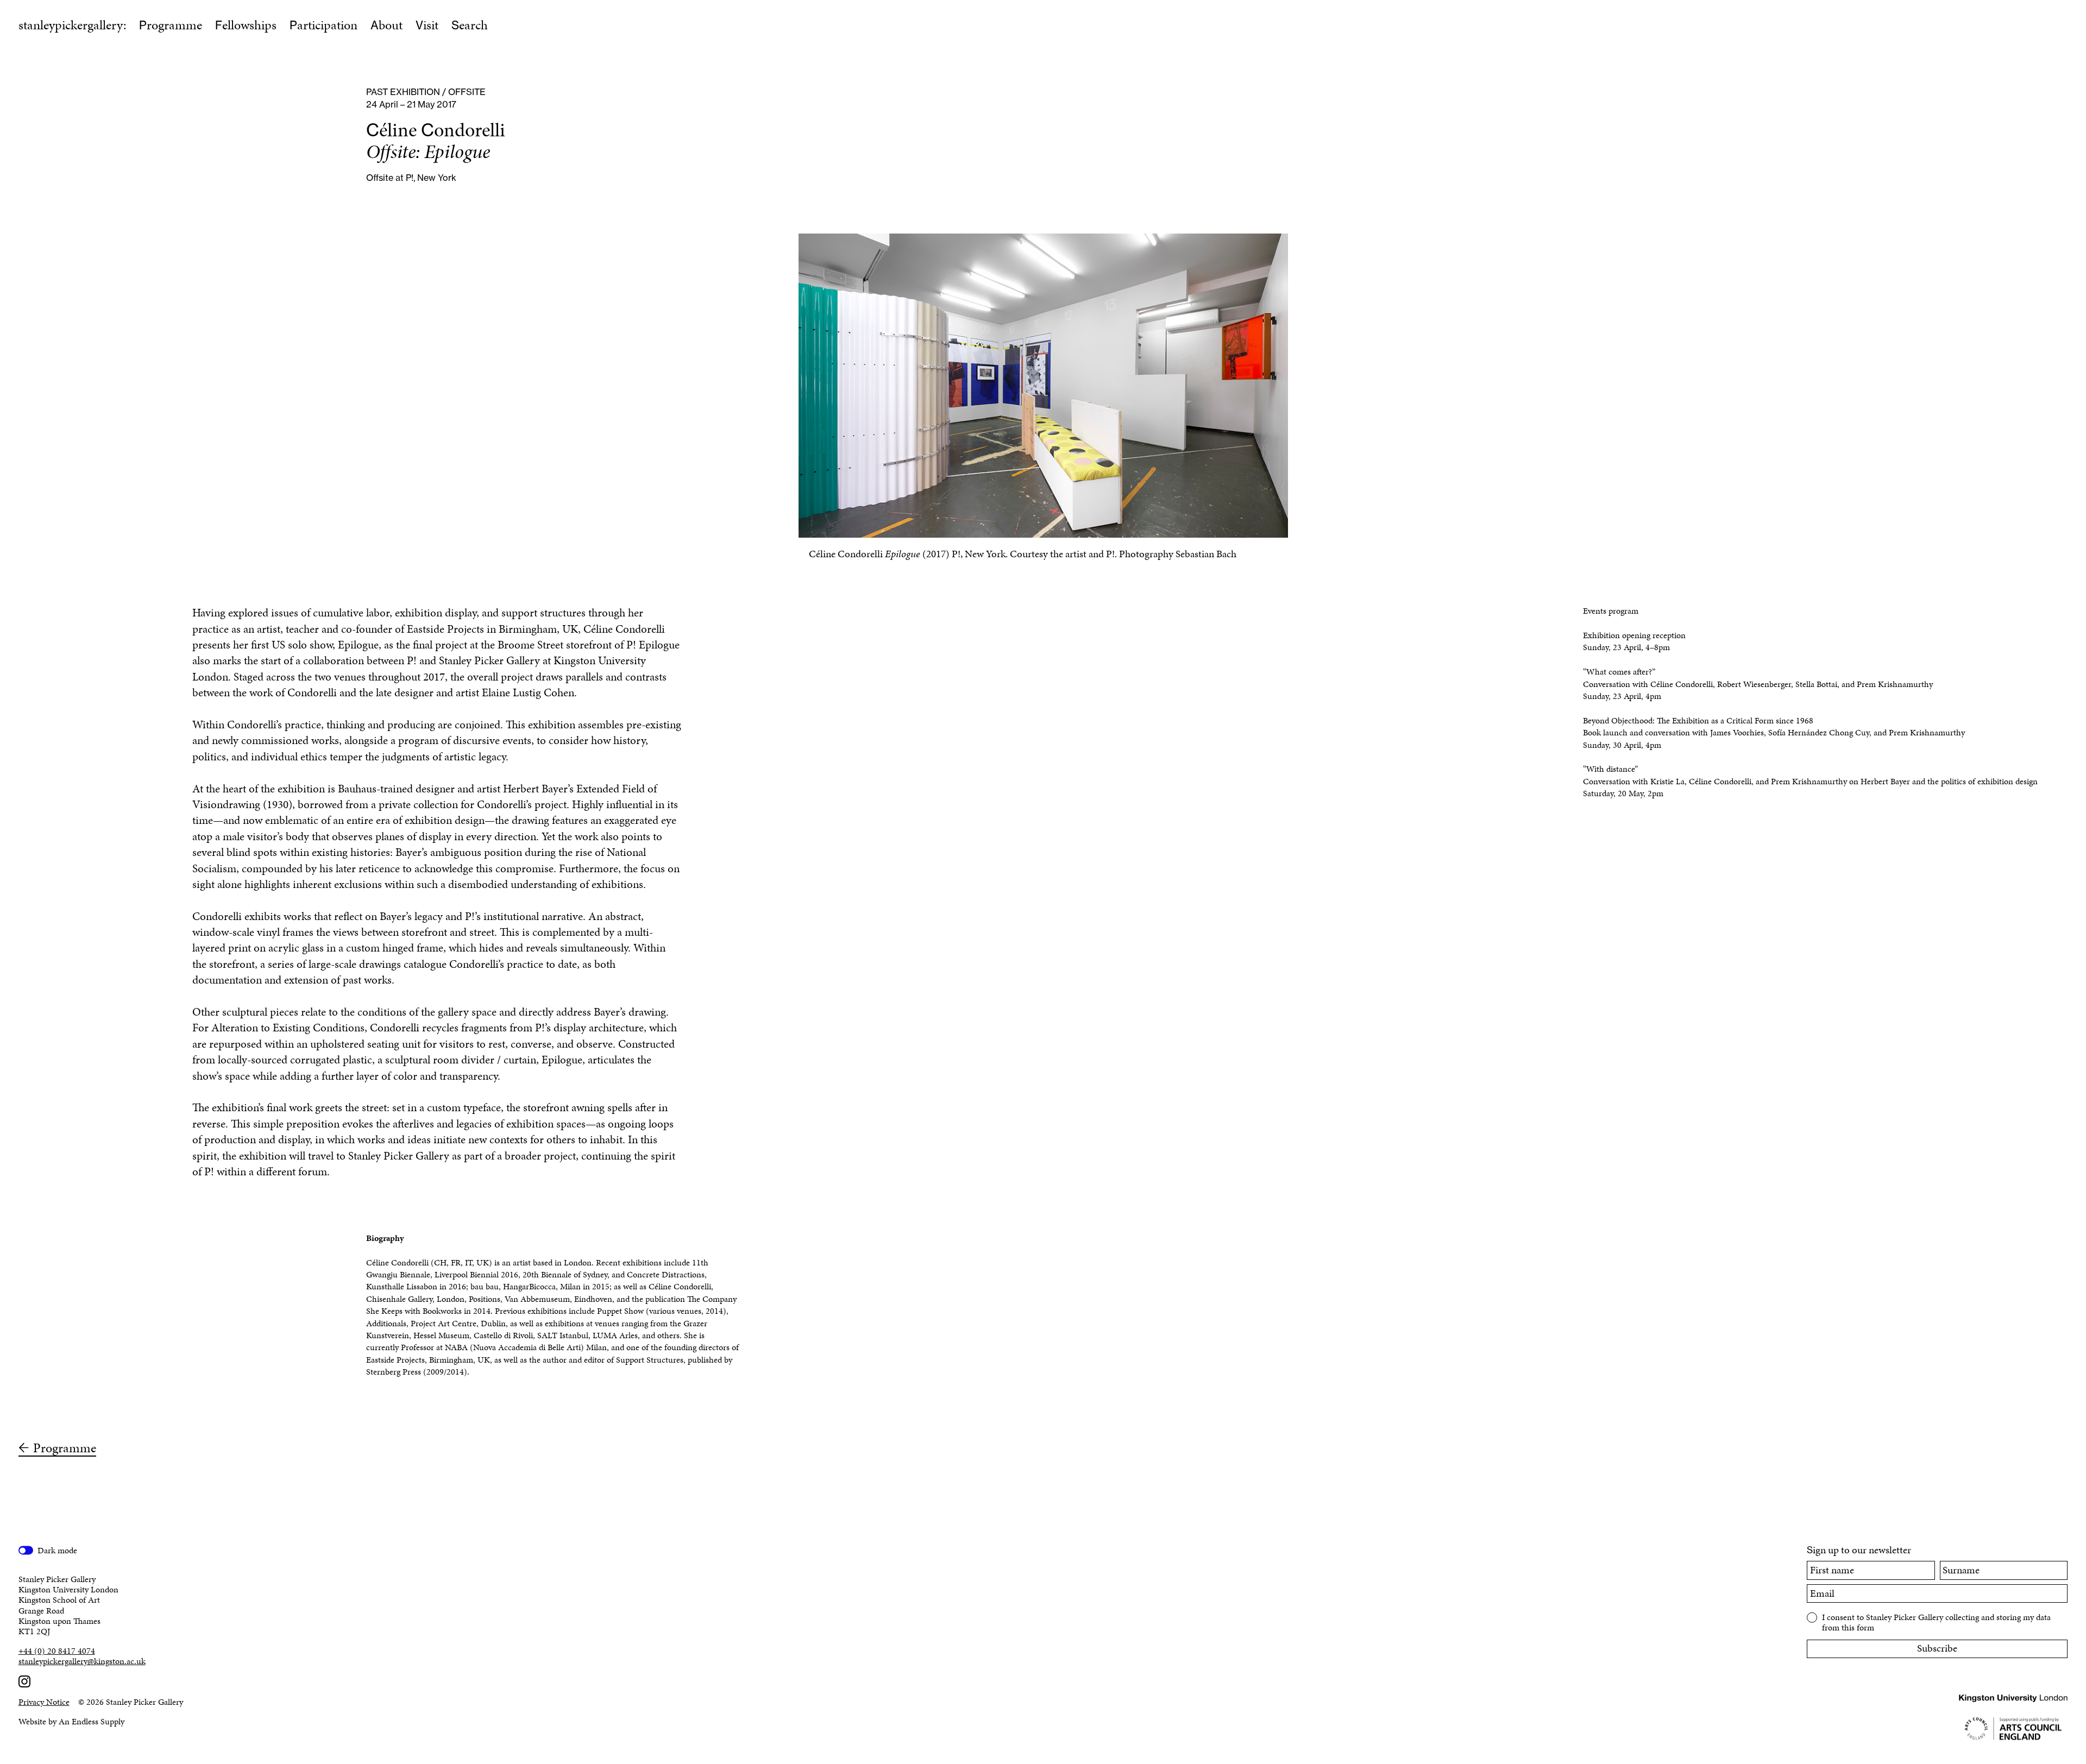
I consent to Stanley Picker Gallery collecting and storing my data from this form (1936, 1622)
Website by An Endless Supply (71, 1721)
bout (387, 25)
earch (470, 25)
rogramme (171, 25)
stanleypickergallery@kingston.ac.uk (82, 1661)
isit (427, 25)
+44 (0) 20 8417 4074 (57, 1651)
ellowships (246, 25)
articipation (323, 25)
